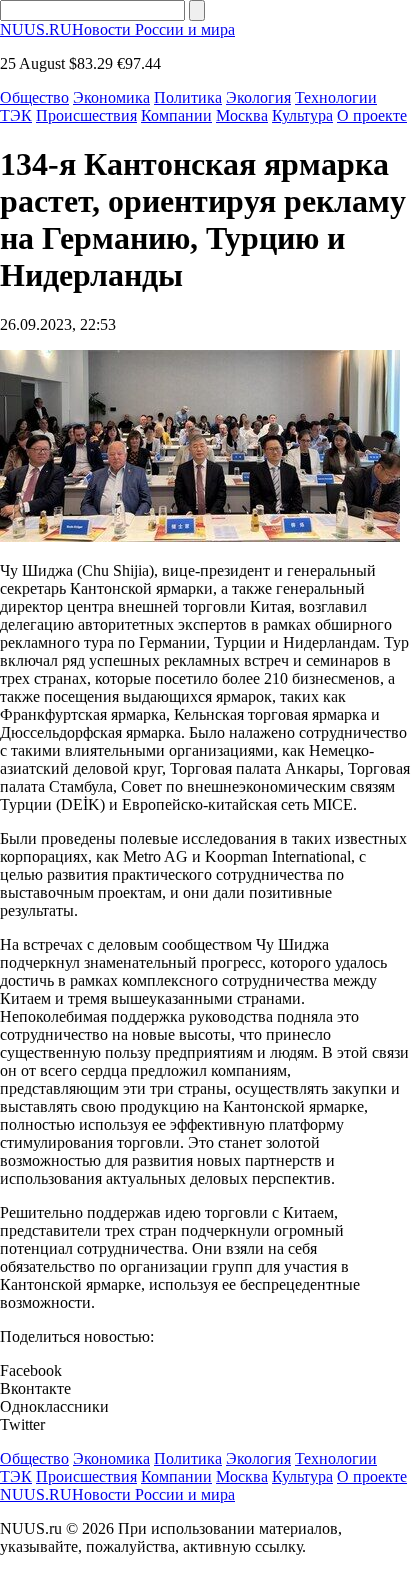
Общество (34, 97)
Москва (242, 115)
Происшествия (86, 115)
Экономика (111, 97)
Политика (188, 97)
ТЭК (16, 115)
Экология (258, 97)
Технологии (336, 97)
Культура (302, 115)
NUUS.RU (117, 29)
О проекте (372, 115)
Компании (176, 115)
